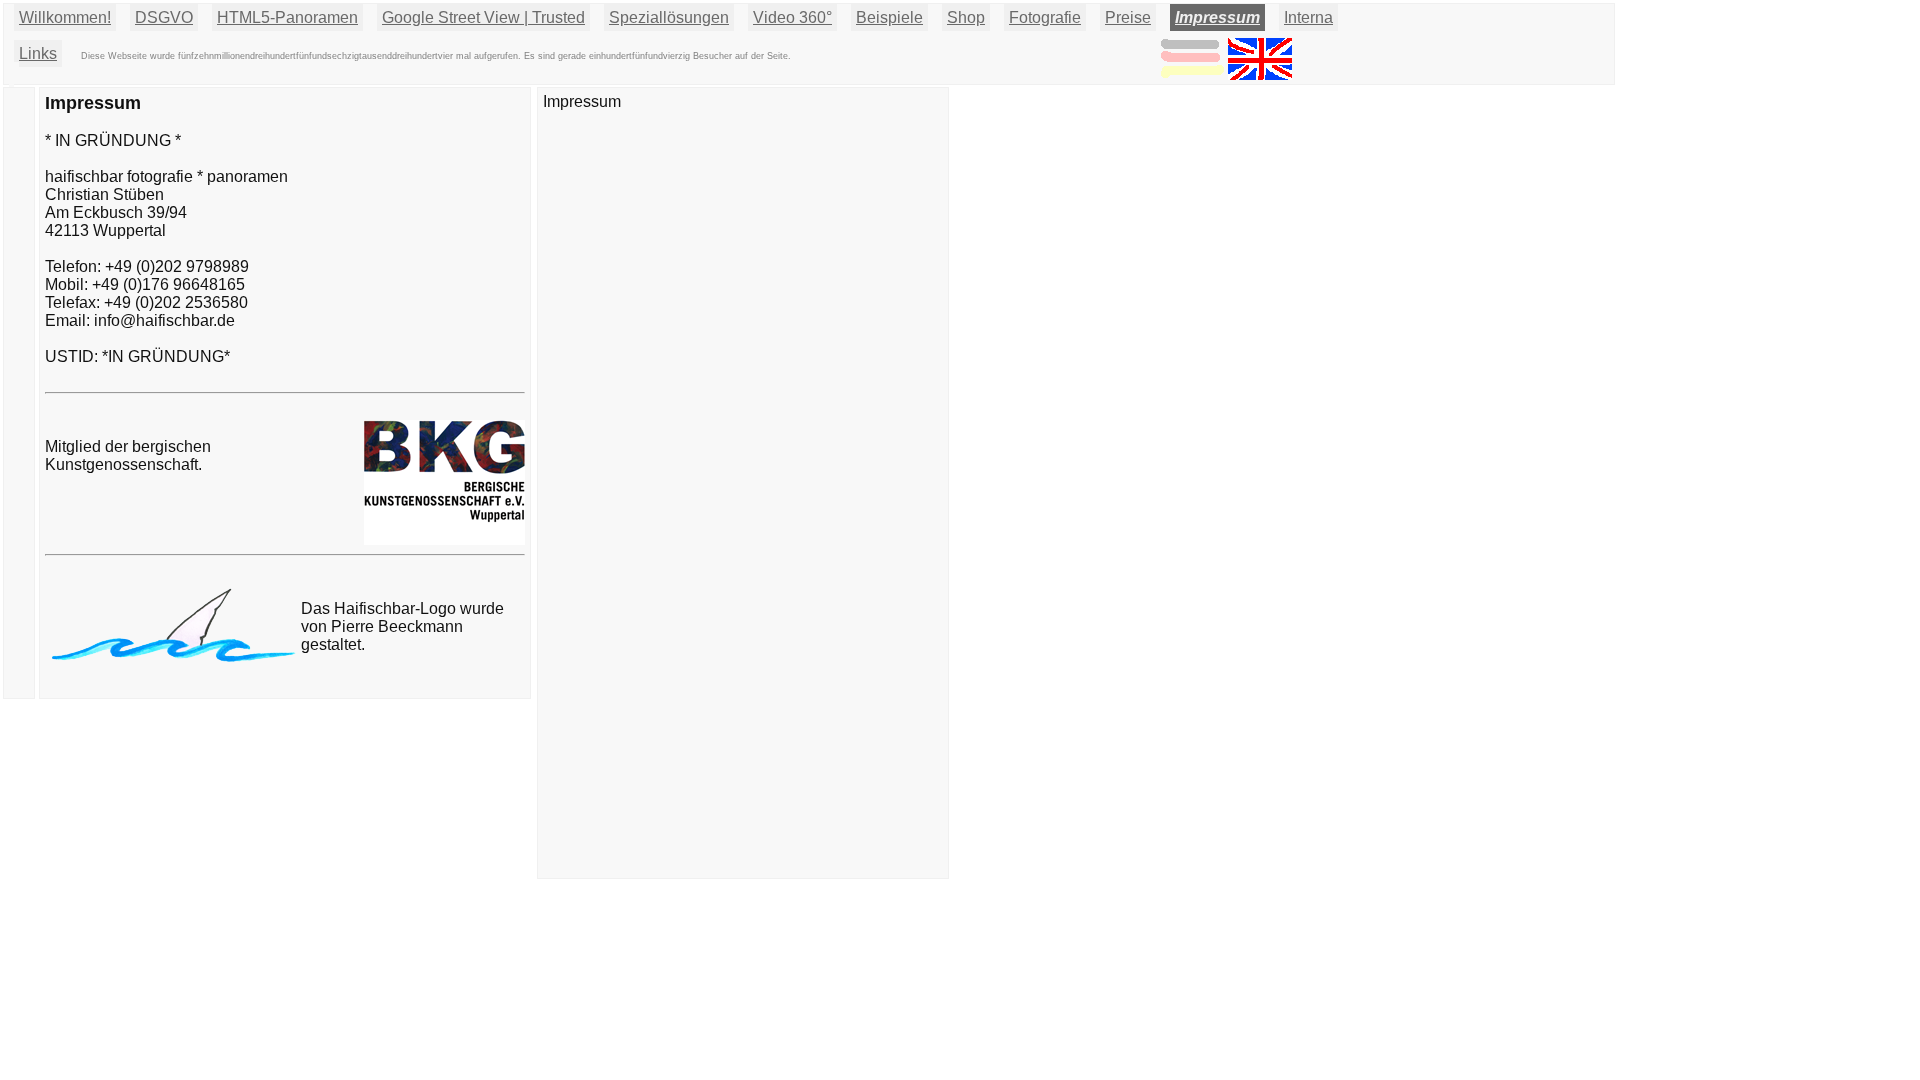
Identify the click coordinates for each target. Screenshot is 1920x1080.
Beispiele (889, 17)
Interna (1308, 17)
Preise (1128, 17)
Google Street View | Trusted (483, 17)
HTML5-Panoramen (287, 17)
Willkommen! (65, 17)
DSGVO (164, 17)
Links (38, 53)
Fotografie (1045, 17)
